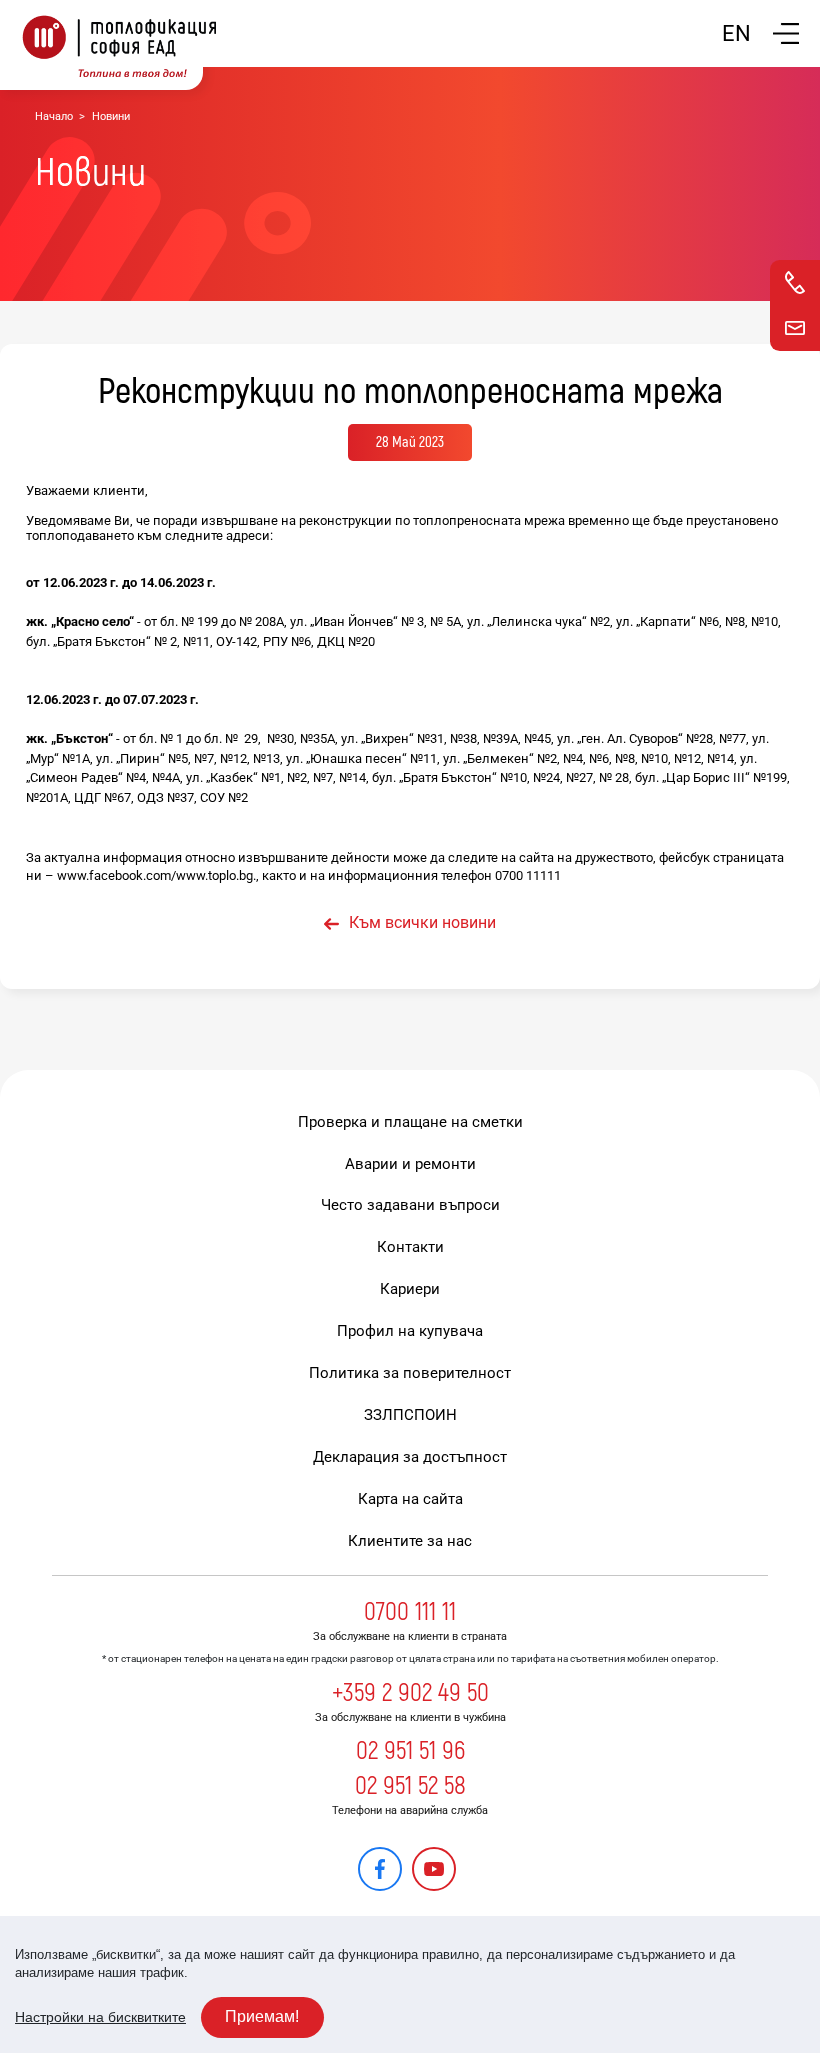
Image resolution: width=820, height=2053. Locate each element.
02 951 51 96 (410, 1751)
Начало (54, 116)
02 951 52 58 (410, 1786)
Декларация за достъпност (410, 1457)
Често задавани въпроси (410, 1205)
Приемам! (262, 2016)
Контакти (410, 1247)
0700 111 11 (410, 1612)
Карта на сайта (410, 1499)
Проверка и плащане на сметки (410, 1122)
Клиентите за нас (410, 1541)
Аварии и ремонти (410, 1164)
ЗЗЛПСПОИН (410, 1415)
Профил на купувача (410, 1331)
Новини (111, 116)
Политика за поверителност (410, 1373)
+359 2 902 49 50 (410, 1693)
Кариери (410, 1289)
